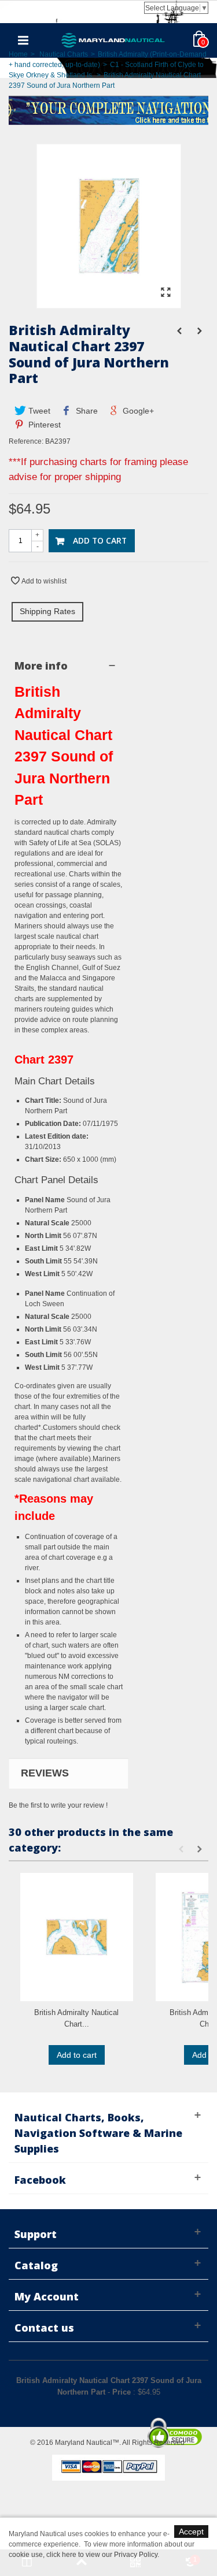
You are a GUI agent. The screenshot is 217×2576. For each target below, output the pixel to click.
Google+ (137, 411)
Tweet (38, 411)
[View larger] (166, 293)
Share (86, 411)
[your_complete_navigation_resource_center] (108, 109)
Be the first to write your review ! (58, 1805)
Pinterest (43, 425)
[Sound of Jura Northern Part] (109, 303)
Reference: (26, 441)
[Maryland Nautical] (113, 40)
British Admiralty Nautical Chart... (76, 2018)
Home (18, 54)
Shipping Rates (47, 611)
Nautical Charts (64, 54)
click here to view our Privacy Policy (102, 2555)
